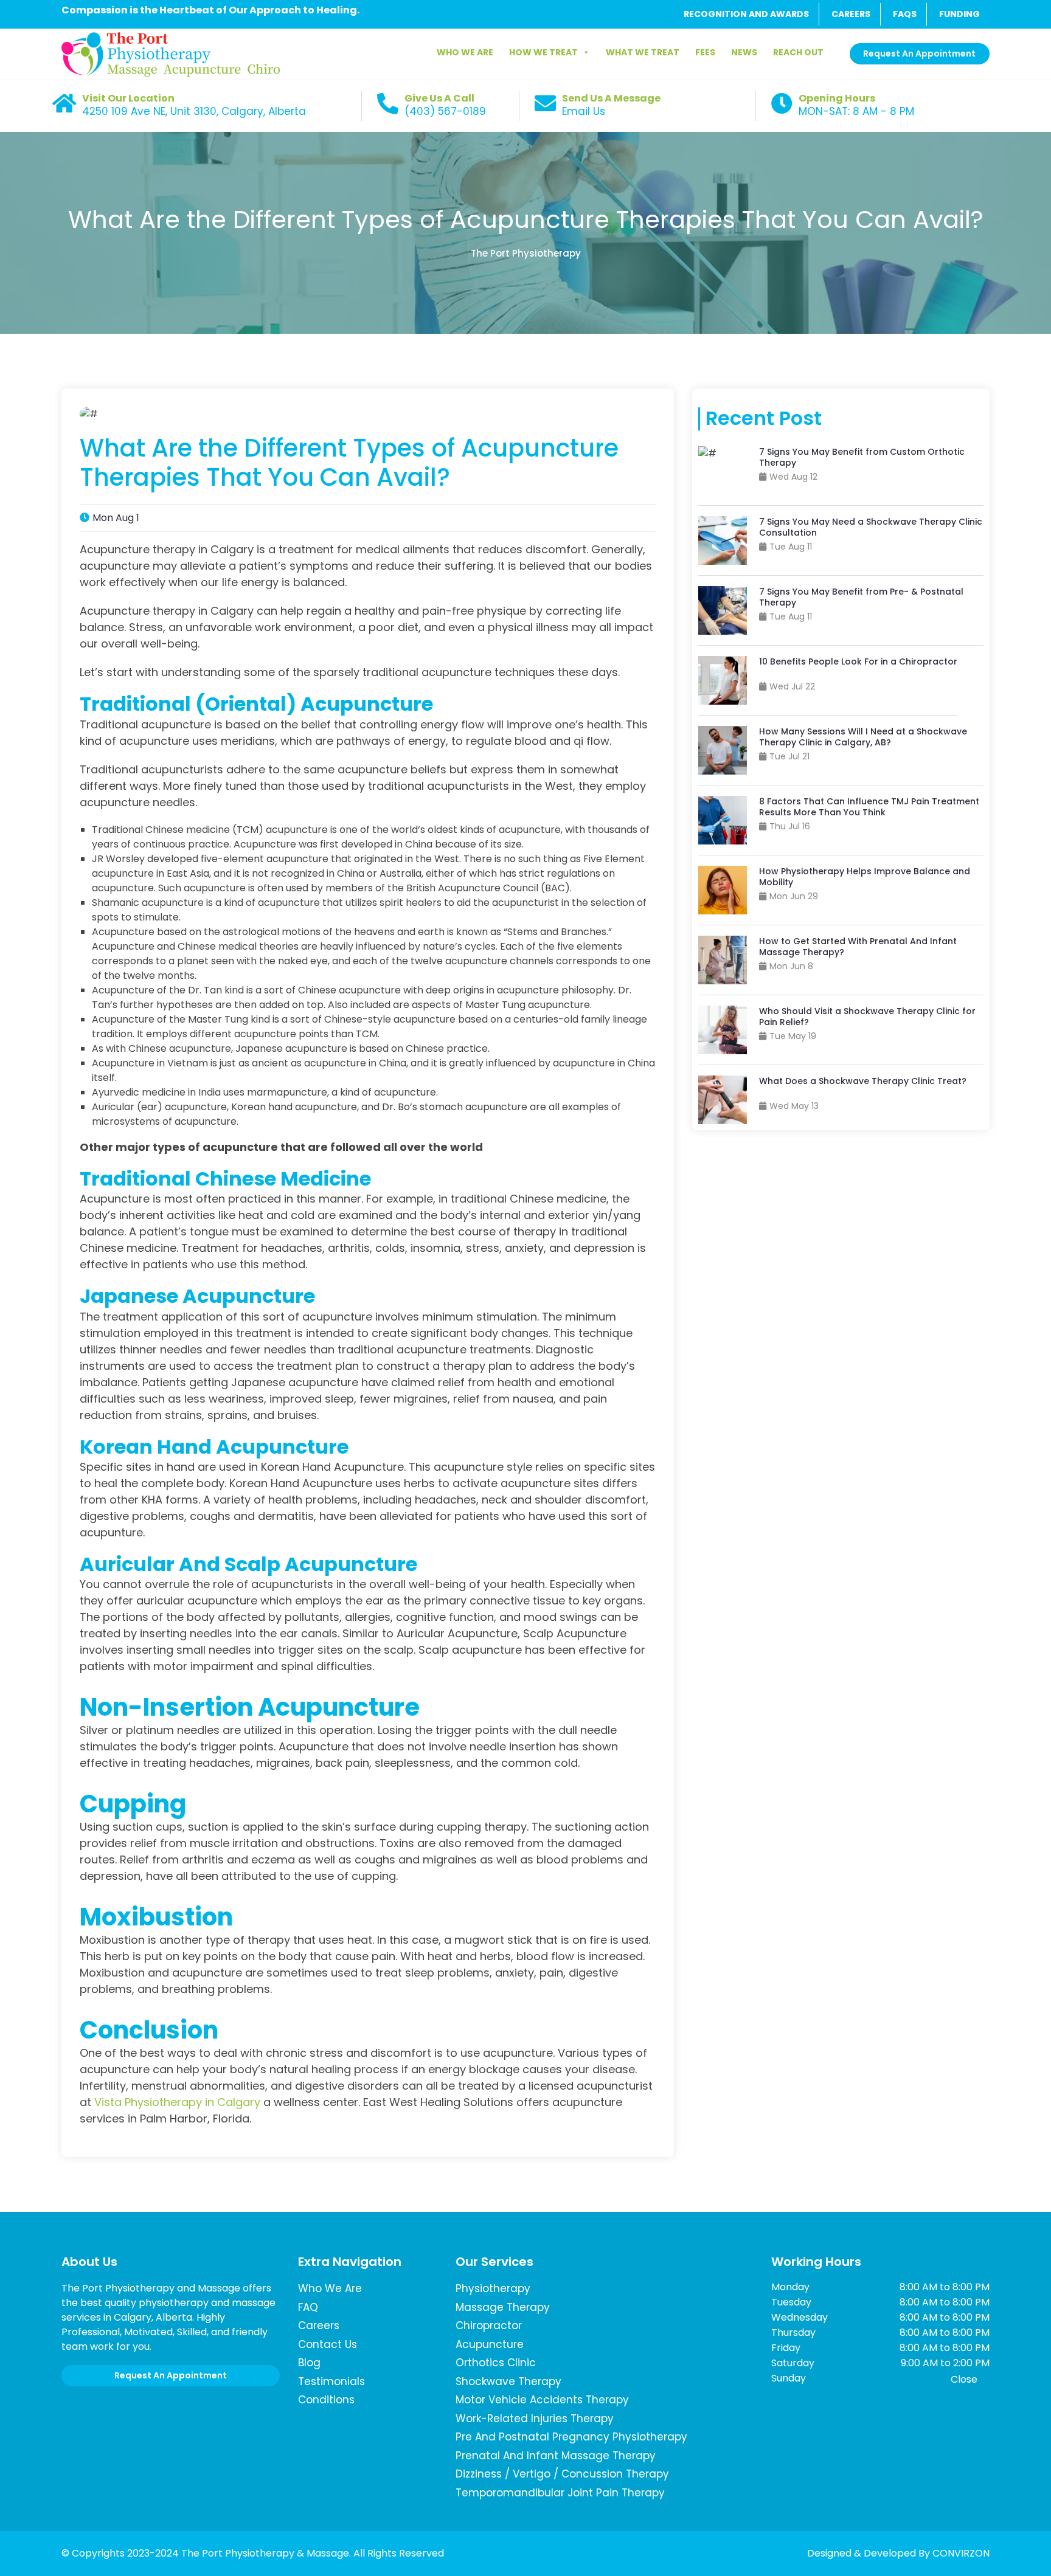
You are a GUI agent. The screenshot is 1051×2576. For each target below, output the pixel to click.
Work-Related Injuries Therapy (535, 2419)
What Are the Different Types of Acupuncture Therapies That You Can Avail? (526, 219)
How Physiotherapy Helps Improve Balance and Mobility (865, 877)
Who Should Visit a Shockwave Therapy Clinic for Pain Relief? (867, 1017)
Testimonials (331, 2381)
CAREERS (851, 14)
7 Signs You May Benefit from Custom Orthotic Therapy (862, 457)
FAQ (308, 2307)
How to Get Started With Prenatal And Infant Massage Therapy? (858, 947)
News (744, 52)
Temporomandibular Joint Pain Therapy (560, 2493)
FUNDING (959, 14)
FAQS (905, 14)
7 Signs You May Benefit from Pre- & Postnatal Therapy (861, 597)
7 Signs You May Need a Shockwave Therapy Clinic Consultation (871, 527)
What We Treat (643, 52)
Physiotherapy (493, 2288)
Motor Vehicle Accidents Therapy (542, 2400)
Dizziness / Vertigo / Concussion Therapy (562, 2474)
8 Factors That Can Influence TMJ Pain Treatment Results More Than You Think (869, 807)
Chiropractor (489, 2326)
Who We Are (465, 52)
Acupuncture (490, 2344)
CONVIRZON (961, 2553)
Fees (705, 52)
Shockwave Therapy (508, 2381)
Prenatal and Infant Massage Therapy (556, 2456)
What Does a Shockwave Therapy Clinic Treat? (863, 1081)
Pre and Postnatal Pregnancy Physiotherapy (571, 2437)
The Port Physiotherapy (526, 253)
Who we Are (330, 2288)
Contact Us (328, 2344)
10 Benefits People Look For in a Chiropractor (858, 661)
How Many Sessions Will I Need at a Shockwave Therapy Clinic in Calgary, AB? (863, 737)
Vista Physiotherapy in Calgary (177, 2102)
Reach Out (798, 52)
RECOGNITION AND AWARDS (746, 14)
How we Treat (543, 52)
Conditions (326, 2400)
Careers (319, 2326)
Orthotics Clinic (496, 2363)
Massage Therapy (503, 2307)
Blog (309, 2363)
